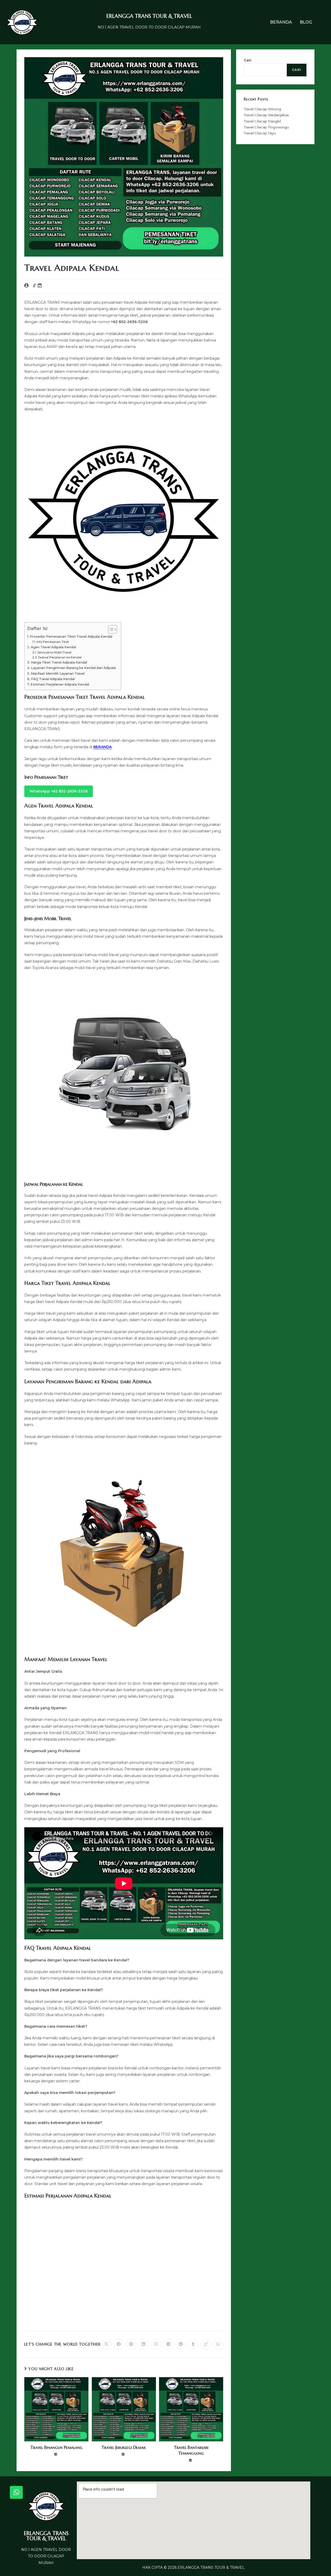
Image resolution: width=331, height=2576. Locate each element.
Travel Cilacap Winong (262, 109)
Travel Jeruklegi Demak (124, 2447)
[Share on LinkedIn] (144, 2344)
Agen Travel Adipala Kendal (53, 647)
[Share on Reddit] (181, 2344)
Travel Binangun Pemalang (57, 2447)
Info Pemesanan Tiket (53, 642)
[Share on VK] (168, 2344)
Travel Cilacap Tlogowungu (266, 127)
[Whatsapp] (16, 2492)
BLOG (306, 22)
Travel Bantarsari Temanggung (191, 2450)
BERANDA (281, 22)
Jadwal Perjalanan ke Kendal (60, 657)
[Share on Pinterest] (131, 2344)
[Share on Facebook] (119, 2344)
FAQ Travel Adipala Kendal (53, 679)
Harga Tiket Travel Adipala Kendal (59, 662)
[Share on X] (106, 2344)
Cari (248, 60)
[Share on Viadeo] (206, 2344)
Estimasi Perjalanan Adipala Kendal (60, 684)
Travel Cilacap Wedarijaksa (266, 115)
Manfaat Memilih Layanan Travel (58, 674)
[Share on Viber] (156, 2344)
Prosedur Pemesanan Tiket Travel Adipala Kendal (71, 636)
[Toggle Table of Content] (110, 629)
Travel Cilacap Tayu (260, 133)
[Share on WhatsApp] (218, 2344)
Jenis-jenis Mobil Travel (54, 652)
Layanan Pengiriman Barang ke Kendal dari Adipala (73, 668)
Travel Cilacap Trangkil (262, 121)
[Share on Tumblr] (193, 2344)
